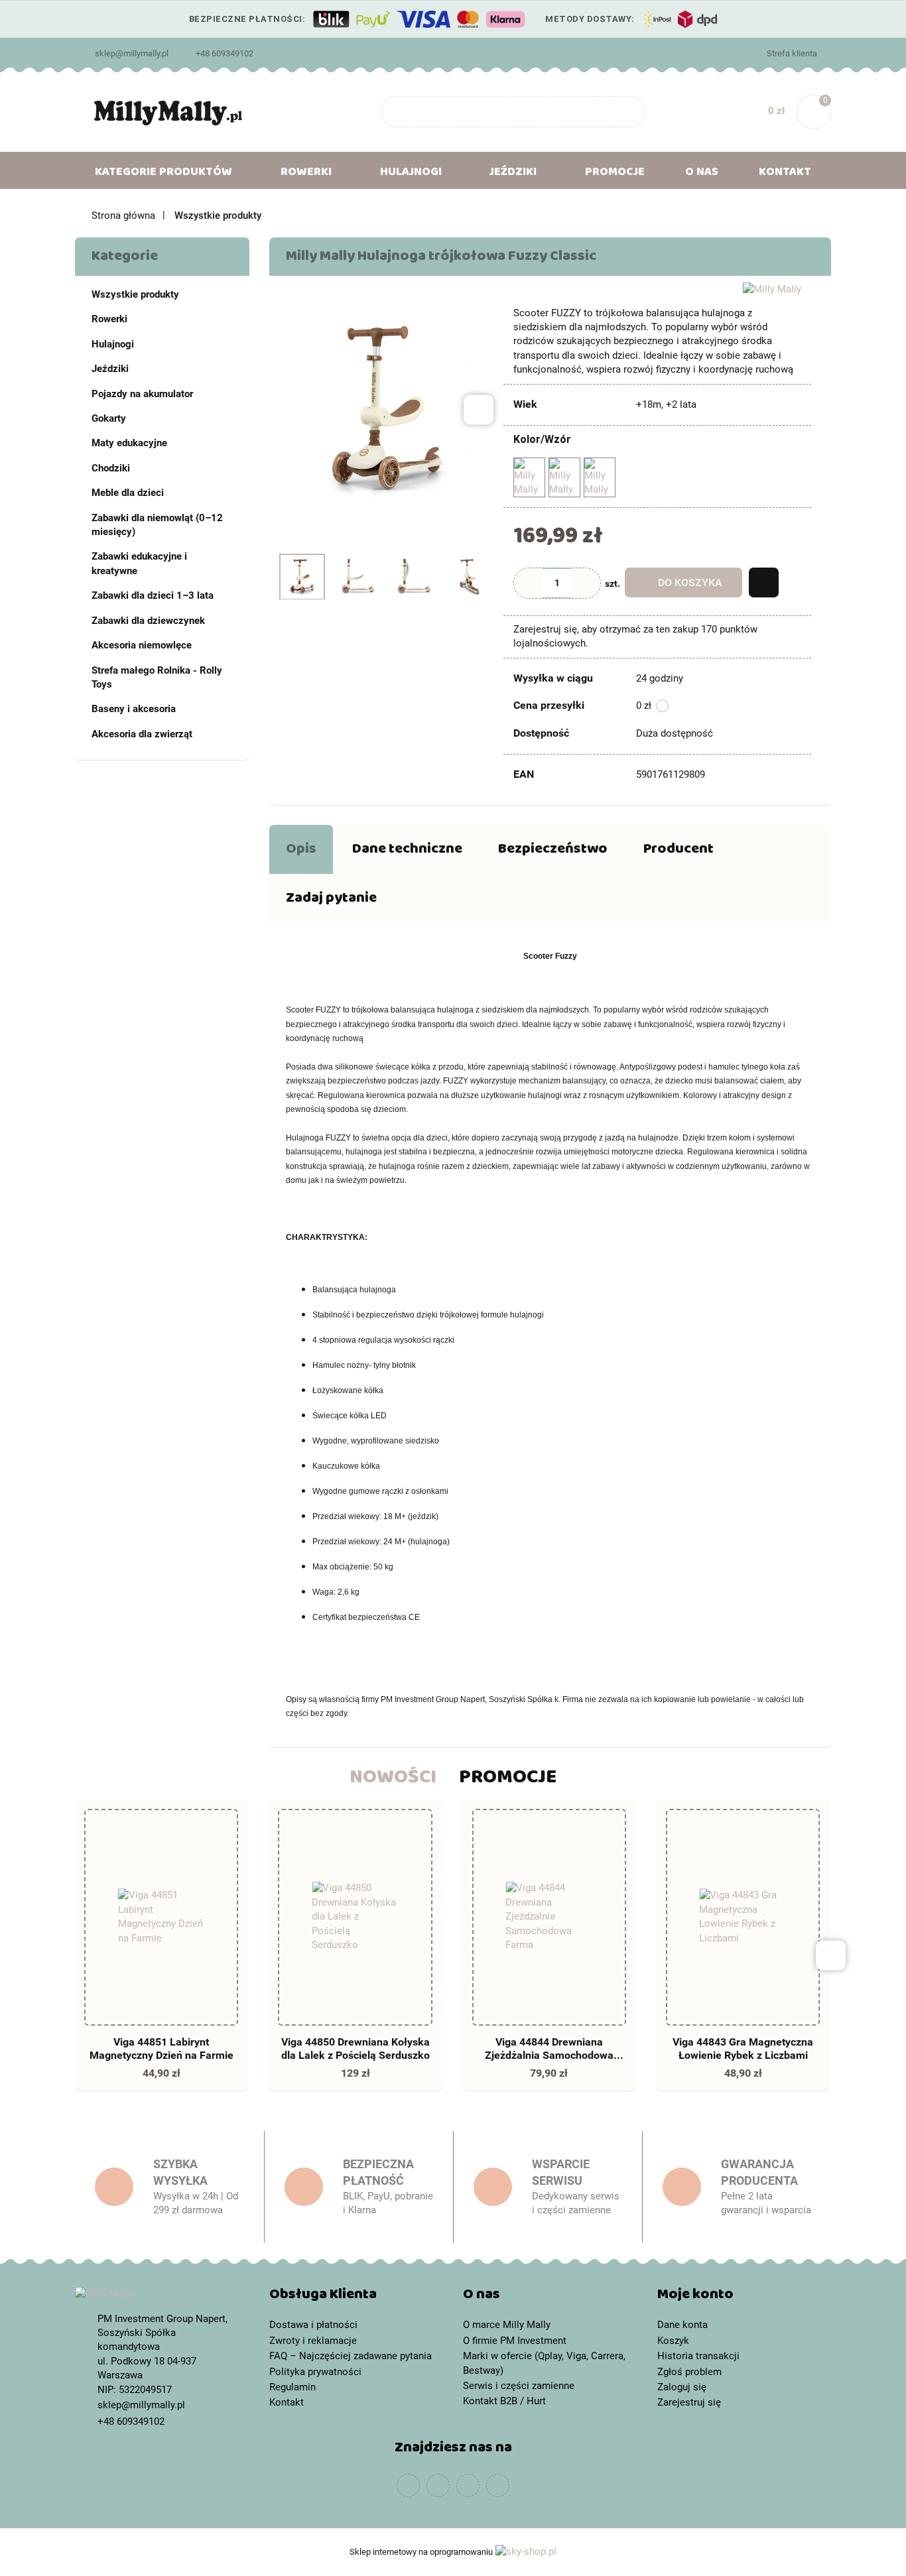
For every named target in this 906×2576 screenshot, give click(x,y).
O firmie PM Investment (515, 2341)
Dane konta (682, 2325)
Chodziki (111, 468)
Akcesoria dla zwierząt (142, 734)
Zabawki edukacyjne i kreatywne (139, 563)
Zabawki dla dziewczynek (148, 621)
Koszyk (673, 2341)
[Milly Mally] (772, 289)
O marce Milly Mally (507, 2325)
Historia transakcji (698, 2356)
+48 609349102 (225, 53)
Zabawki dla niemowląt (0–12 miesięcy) (157, 525)
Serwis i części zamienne (519, 2386)
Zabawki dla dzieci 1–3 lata (153, 595)
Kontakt (785, 174)
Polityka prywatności (315, 2372)
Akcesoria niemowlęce (142, 645)
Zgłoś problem (689, 2372)
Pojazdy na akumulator (142, 394)
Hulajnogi (113, 344)
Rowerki (109, 319)
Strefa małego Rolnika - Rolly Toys (157, 677)
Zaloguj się (682, 2387)
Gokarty (109, 418)
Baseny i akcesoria (134, 709)
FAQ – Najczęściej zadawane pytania (351, 2356)
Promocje (615, 174)
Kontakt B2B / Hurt (504, 2401)
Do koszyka (690, 583)
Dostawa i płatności (313, 2325)
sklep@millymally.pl (132, 53)
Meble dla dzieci (128, 493)
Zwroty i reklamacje (313, 2341)
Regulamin (292, 2387)
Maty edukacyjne (129, 443)
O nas (702, 174)
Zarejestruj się (689, 2402)
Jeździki (110, 369)
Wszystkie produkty (135, 294)
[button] (356, 2297)
